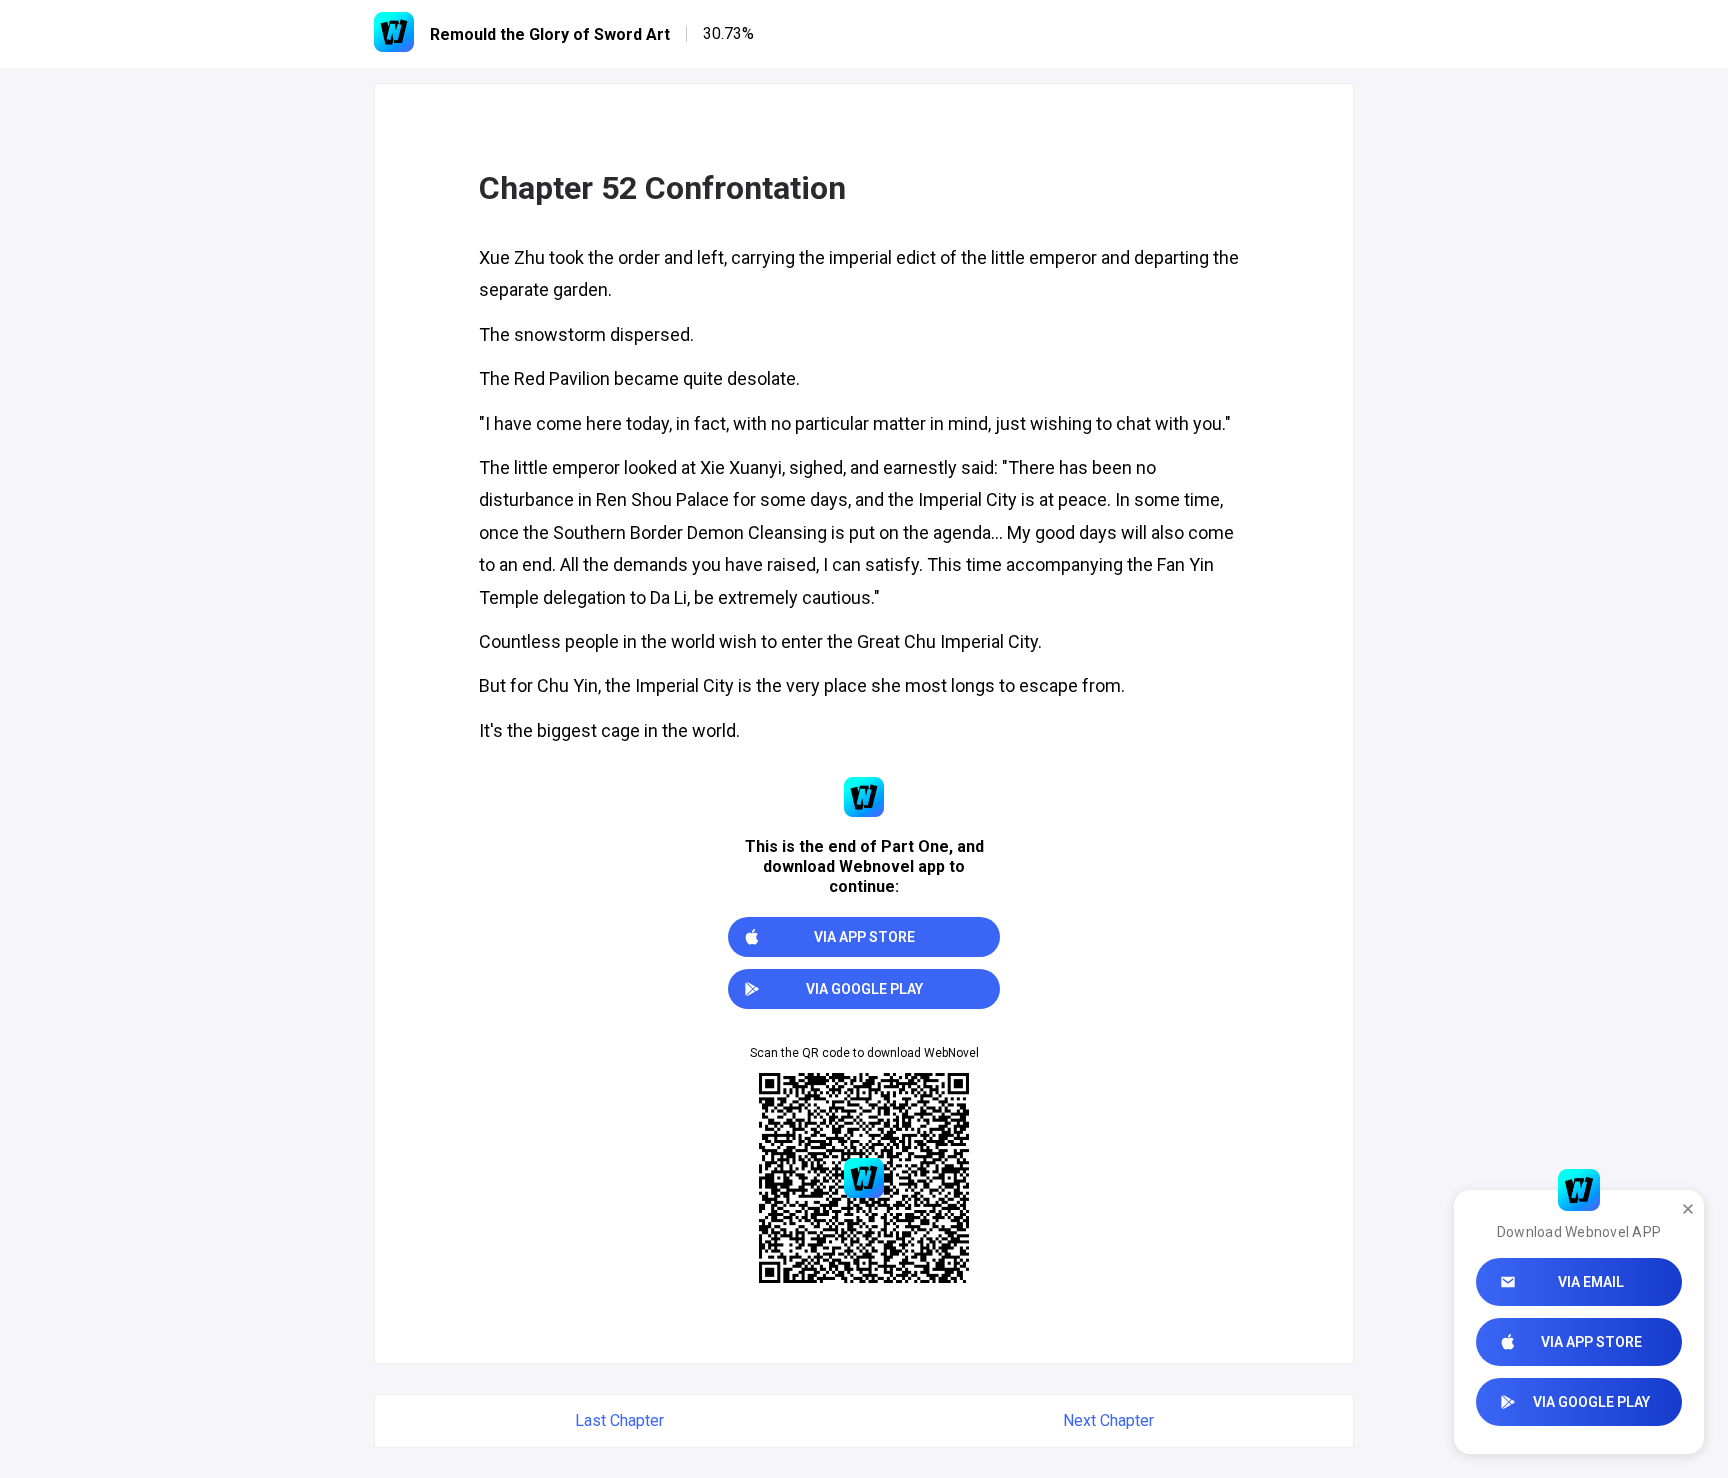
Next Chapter (1108, 1420)
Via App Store (1591, 1342)
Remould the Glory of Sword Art (550, 34)
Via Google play (1591, 1402)
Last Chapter (619, 1420)
